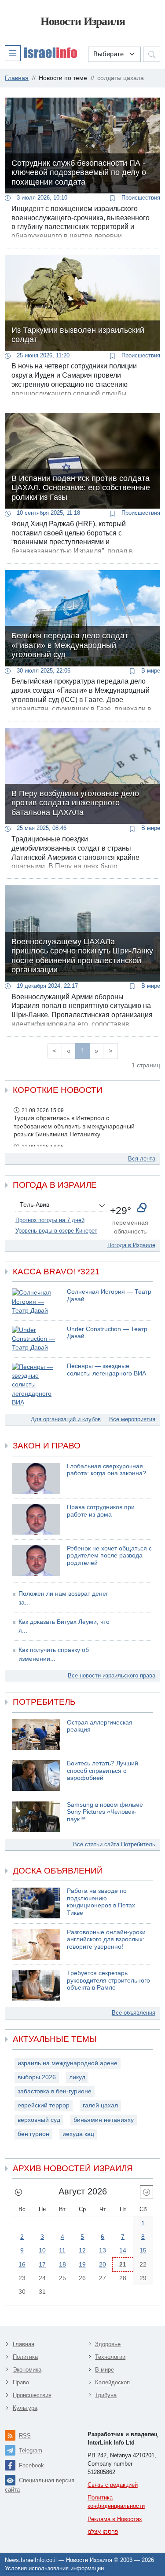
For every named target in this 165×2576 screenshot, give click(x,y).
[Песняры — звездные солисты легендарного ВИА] (36, 1385)
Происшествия (140, 198)
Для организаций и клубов (66, 1419)
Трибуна (106, 2395)
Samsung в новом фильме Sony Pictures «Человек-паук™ (105, 1812)
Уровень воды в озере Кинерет (56, 1231)
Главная (24, 2344)
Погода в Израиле (131, 1245)
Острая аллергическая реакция (100, 1726)
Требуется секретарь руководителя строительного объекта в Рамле (108, 1980)
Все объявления (134, 2013)
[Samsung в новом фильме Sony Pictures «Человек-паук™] (36, 1817)
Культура (25, 2408)
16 (22, 2264)
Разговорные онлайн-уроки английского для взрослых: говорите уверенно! (106, 1939)
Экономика (27, 2370)
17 (42, 2264)
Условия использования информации (54, 2568)
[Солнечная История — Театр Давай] (36, 1302)
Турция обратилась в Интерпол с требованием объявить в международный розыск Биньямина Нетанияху (74, 1126)
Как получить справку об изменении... (54, 1654)
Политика (25, 2357)
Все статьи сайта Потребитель (114, 1844)
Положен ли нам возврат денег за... (63, 1598)
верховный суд (39, 2120)
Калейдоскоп (112, 2382)
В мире (150, 671)
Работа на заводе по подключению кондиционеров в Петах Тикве (101, 1902)
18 (62, 2264)
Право (21, 2382)
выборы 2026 (37, 2077)
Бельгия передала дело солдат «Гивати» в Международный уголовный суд (70, 645)
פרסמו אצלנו (103, 2532)
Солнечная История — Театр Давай (109, 1295)
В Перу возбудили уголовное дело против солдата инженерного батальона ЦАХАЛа (75, 803)
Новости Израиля (83, 21)
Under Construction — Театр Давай (107, 1333)
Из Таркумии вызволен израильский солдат (78, 335)
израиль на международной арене (68, 2063)
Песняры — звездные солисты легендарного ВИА (106, 1370)
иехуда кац (78, 2134)
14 (123, 2250)
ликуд (77, 2077)
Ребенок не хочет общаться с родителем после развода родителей (109, 1556)
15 (143, 2250)
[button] (41, 53)
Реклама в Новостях (115, 2519)
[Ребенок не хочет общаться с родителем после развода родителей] (36, 1561)
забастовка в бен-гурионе (55, 2091)
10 (42, 2250)
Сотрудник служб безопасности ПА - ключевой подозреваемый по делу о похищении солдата (79, 173)
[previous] (18, 2192)
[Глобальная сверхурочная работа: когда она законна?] (36, 1478)
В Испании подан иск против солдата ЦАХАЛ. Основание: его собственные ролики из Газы (81, 488)
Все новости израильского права (112, 1675)
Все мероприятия (132, 1419)
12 (82, 2250)
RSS (25, 2436)
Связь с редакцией (113, 2485)
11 (62, 2250)
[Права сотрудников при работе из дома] (36, 1519)
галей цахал (100, 2105)
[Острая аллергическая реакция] (36, 1735)
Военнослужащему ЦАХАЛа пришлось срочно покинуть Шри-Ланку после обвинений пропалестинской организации (82, 956)
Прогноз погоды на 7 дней (50, 1220)
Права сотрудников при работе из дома (101, 1511)
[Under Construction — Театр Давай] (36, 1339)
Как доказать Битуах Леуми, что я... (64, 1626)
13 (103, 2250)
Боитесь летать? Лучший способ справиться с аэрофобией (103, 1771)
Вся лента (142, 1159)
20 (103, 2264)
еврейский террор (44, 2105)
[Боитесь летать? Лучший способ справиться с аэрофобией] (36, 1776)
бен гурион (33, 2134)
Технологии (110, 2357)
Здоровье (108, 2344)
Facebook (31, 2465)
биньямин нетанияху (104, 2120)
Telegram (31, 2450)
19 (82, 2264)
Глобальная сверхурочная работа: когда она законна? (106, 1470)
